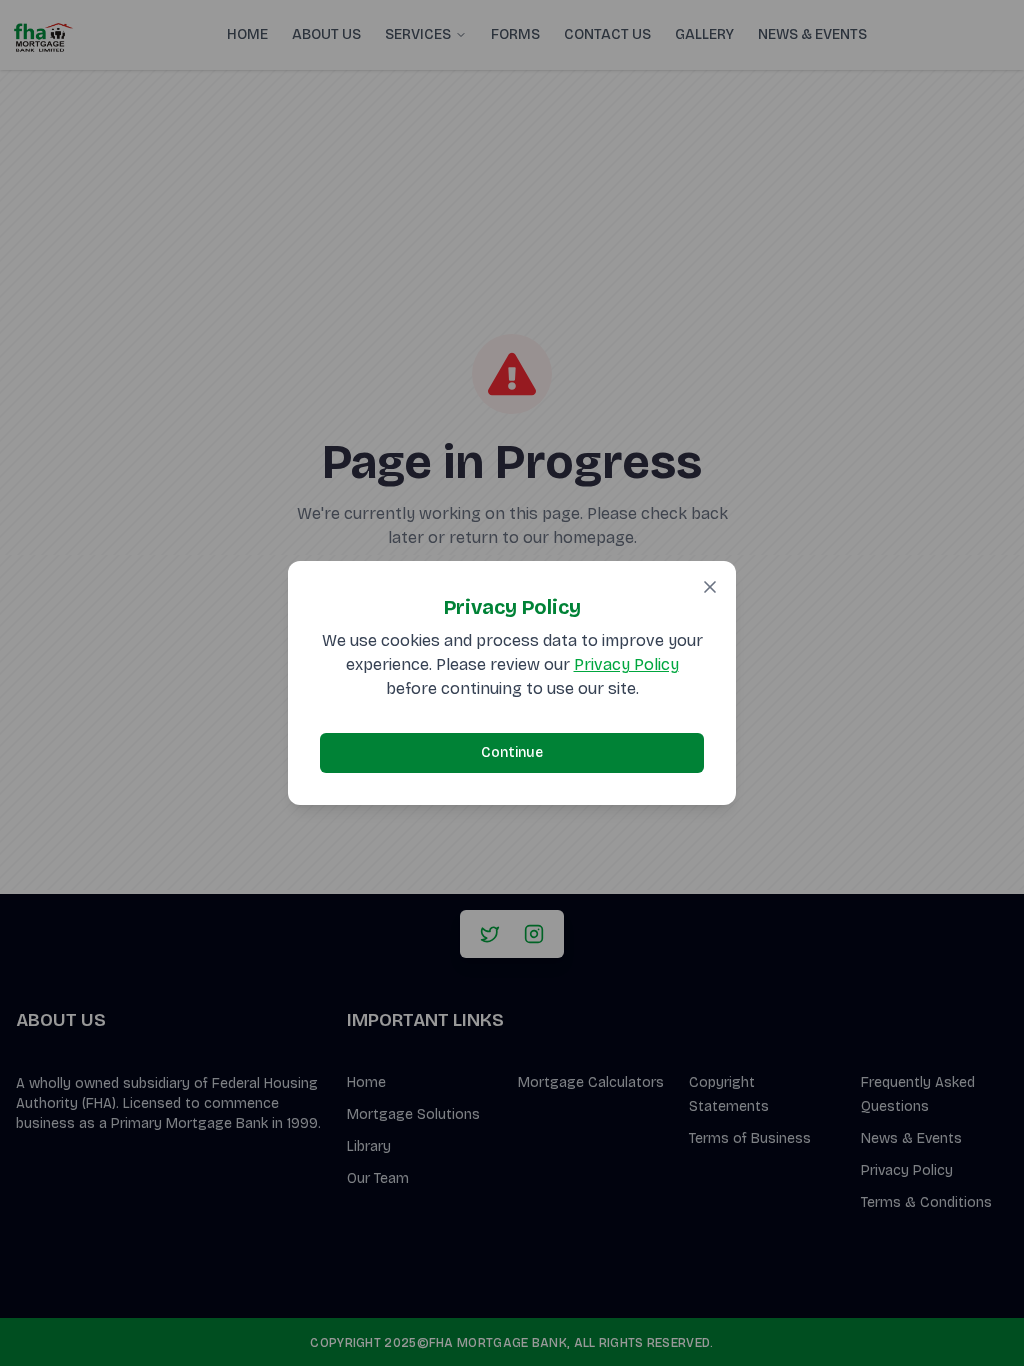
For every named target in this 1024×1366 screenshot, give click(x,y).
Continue (512, 752)
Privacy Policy (626, 664)
